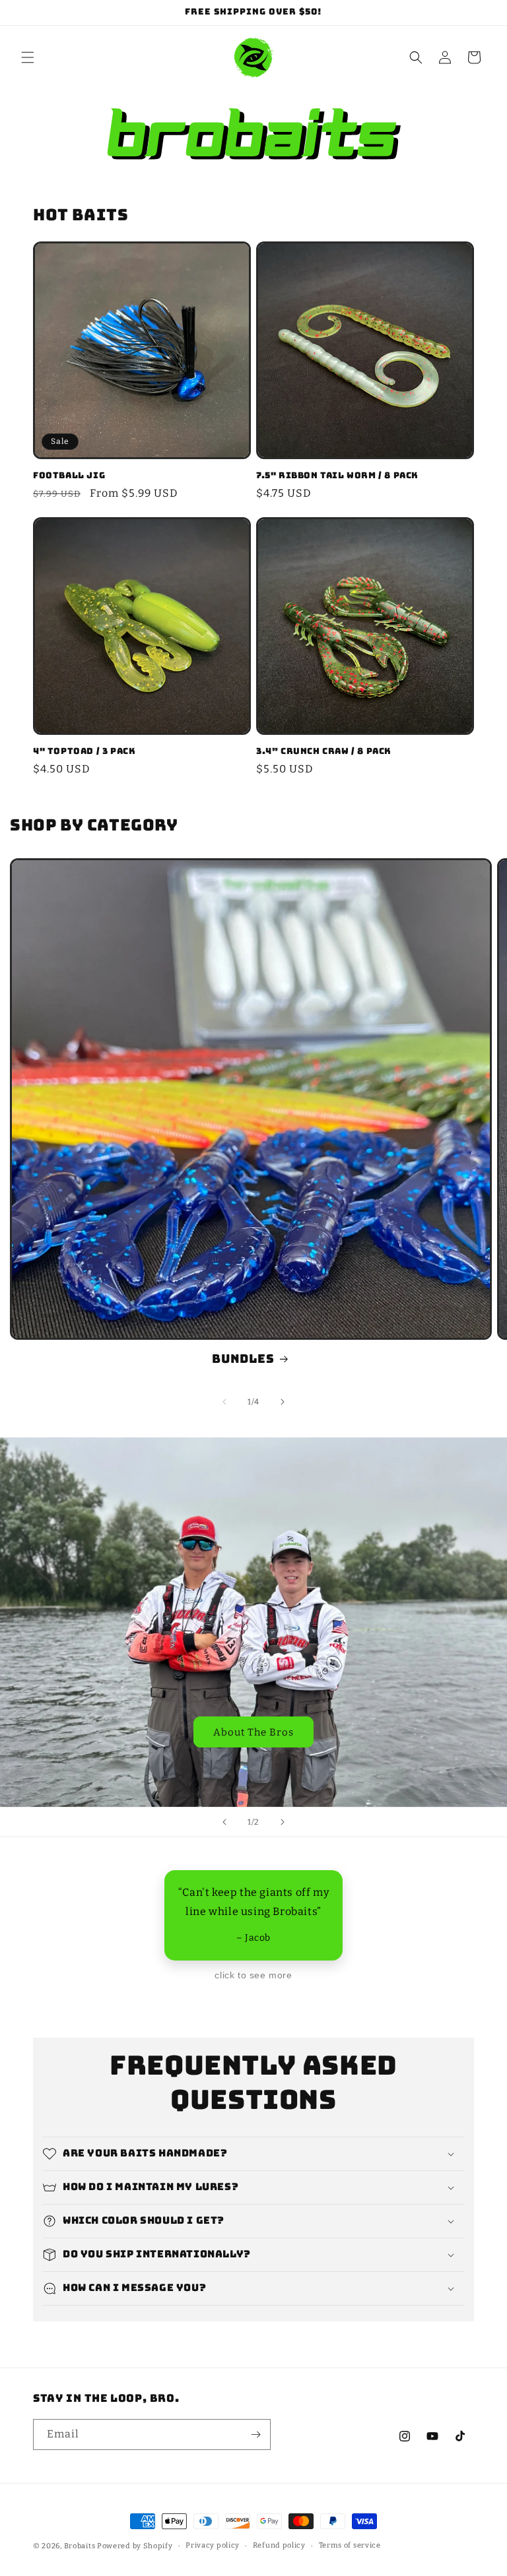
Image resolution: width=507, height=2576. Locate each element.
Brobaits (80, 2546)
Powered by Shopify (135, 2546)
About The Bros (253, 1732)
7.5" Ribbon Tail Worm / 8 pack (337, 476)
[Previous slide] (224, 1822)
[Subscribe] (255, 2435)
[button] (28, 57)
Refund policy (279, 2545)
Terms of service (350, 2545)
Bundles (243, 1359)
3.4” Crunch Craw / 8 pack (324, 751)
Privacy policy (213, 2545)
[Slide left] (224, 1402)
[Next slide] (283, 1822)
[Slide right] (283, 1402)
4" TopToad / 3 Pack (84, 751)
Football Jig (69, 476)
